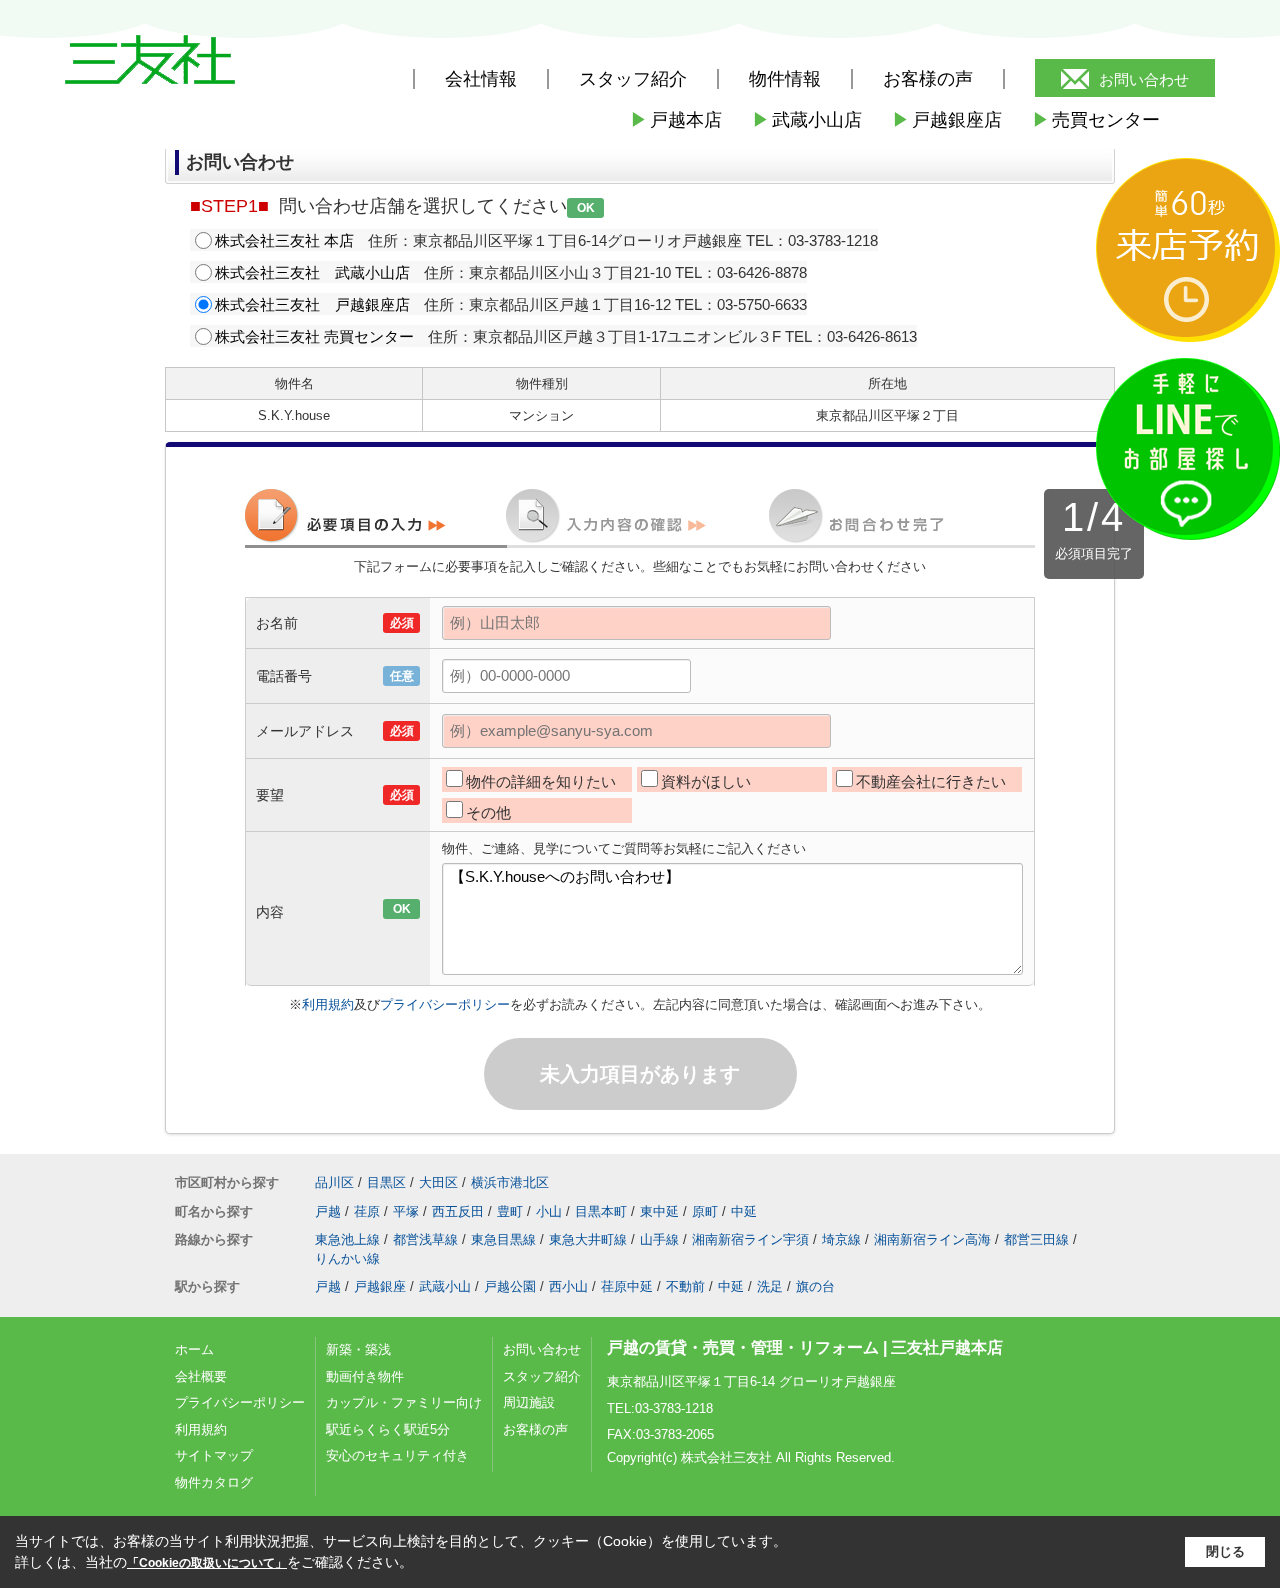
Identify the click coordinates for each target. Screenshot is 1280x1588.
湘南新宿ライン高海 (932, 1239)
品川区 (334, 1182)
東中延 (659, 1211)
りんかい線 (347, 1258)
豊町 (510, 1211)
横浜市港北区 (510, 1182)
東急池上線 (347, 1239)
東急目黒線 (503, 1239)
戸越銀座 (380, 1286)
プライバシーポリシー (445, 1004)
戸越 (328, 1211)
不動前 (685, 1286)
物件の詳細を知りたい (541, 781)
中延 (744, 1211)
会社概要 (201, 1376)
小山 (549, 1211)
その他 (488, 812)
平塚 (406, 1211)
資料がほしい (706, 781)
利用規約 (328, 1004)
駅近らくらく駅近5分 (388, 1429)
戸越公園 (510, 1286)
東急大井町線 (588, 1239)
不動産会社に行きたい (931, 781)
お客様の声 (928, 79)
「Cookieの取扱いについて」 (207, 1563)
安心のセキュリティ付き (397, 1455)
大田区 (438, 1182)
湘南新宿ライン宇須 (750, 1239)
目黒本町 (601, 1211)
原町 (705, 1211)
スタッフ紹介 (542, 1376)
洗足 (770, 1286)
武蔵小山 (445, 1286)
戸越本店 (676, 120)
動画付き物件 (365, 1376)
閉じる (1225, 1551)
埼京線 (841, 1239)
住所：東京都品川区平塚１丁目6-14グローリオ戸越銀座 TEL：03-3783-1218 (546, 240)
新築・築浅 (358, 1349)
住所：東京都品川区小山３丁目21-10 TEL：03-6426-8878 (511, 272)
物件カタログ (214, 1482)
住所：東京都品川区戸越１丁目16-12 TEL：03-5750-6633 (511, 304)
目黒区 (386, 1182)
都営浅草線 (425, 1239)
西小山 (568, 1286)
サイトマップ (214, 1455)
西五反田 (458, 1211)
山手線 (659, 1239)
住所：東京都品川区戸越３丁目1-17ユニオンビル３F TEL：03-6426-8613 (566, 336)
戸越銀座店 (947, 120)
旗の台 (815, 1286)
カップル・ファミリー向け (404, 1402)
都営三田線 (1036, 1239)
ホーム (194, 1349)
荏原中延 (627, 1286)
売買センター (1096, 120)
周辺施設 (529, 1402)
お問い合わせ (1144, 79)
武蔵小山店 (807, 120)
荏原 (367, 1211)
